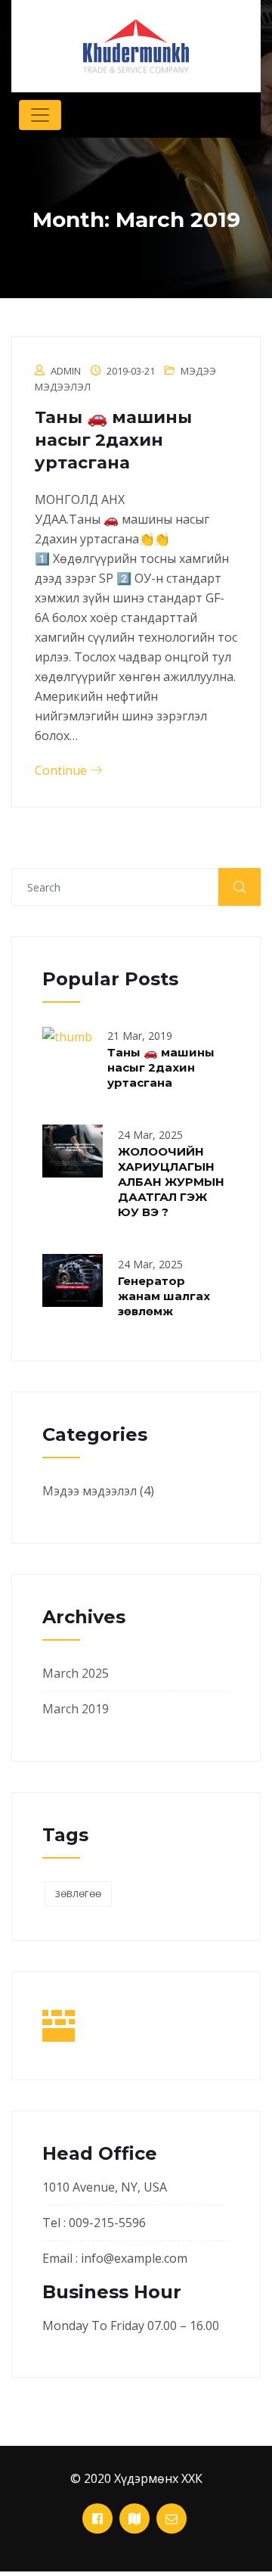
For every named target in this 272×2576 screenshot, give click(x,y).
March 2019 (76, 1709)
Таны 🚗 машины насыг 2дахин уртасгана (113, 440)
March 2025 (76, 1673)
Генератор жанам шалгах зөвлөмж (164, 1296)
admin (66, 371)
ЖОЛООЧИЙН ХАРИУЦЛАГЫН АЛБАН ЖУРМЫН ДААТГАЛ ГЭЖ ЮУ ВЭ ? (171, 1182)
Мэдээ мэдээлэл (90, 1491)
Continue (62, 770)
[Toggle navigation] (40, 115)
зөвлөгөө (78, 1893)
